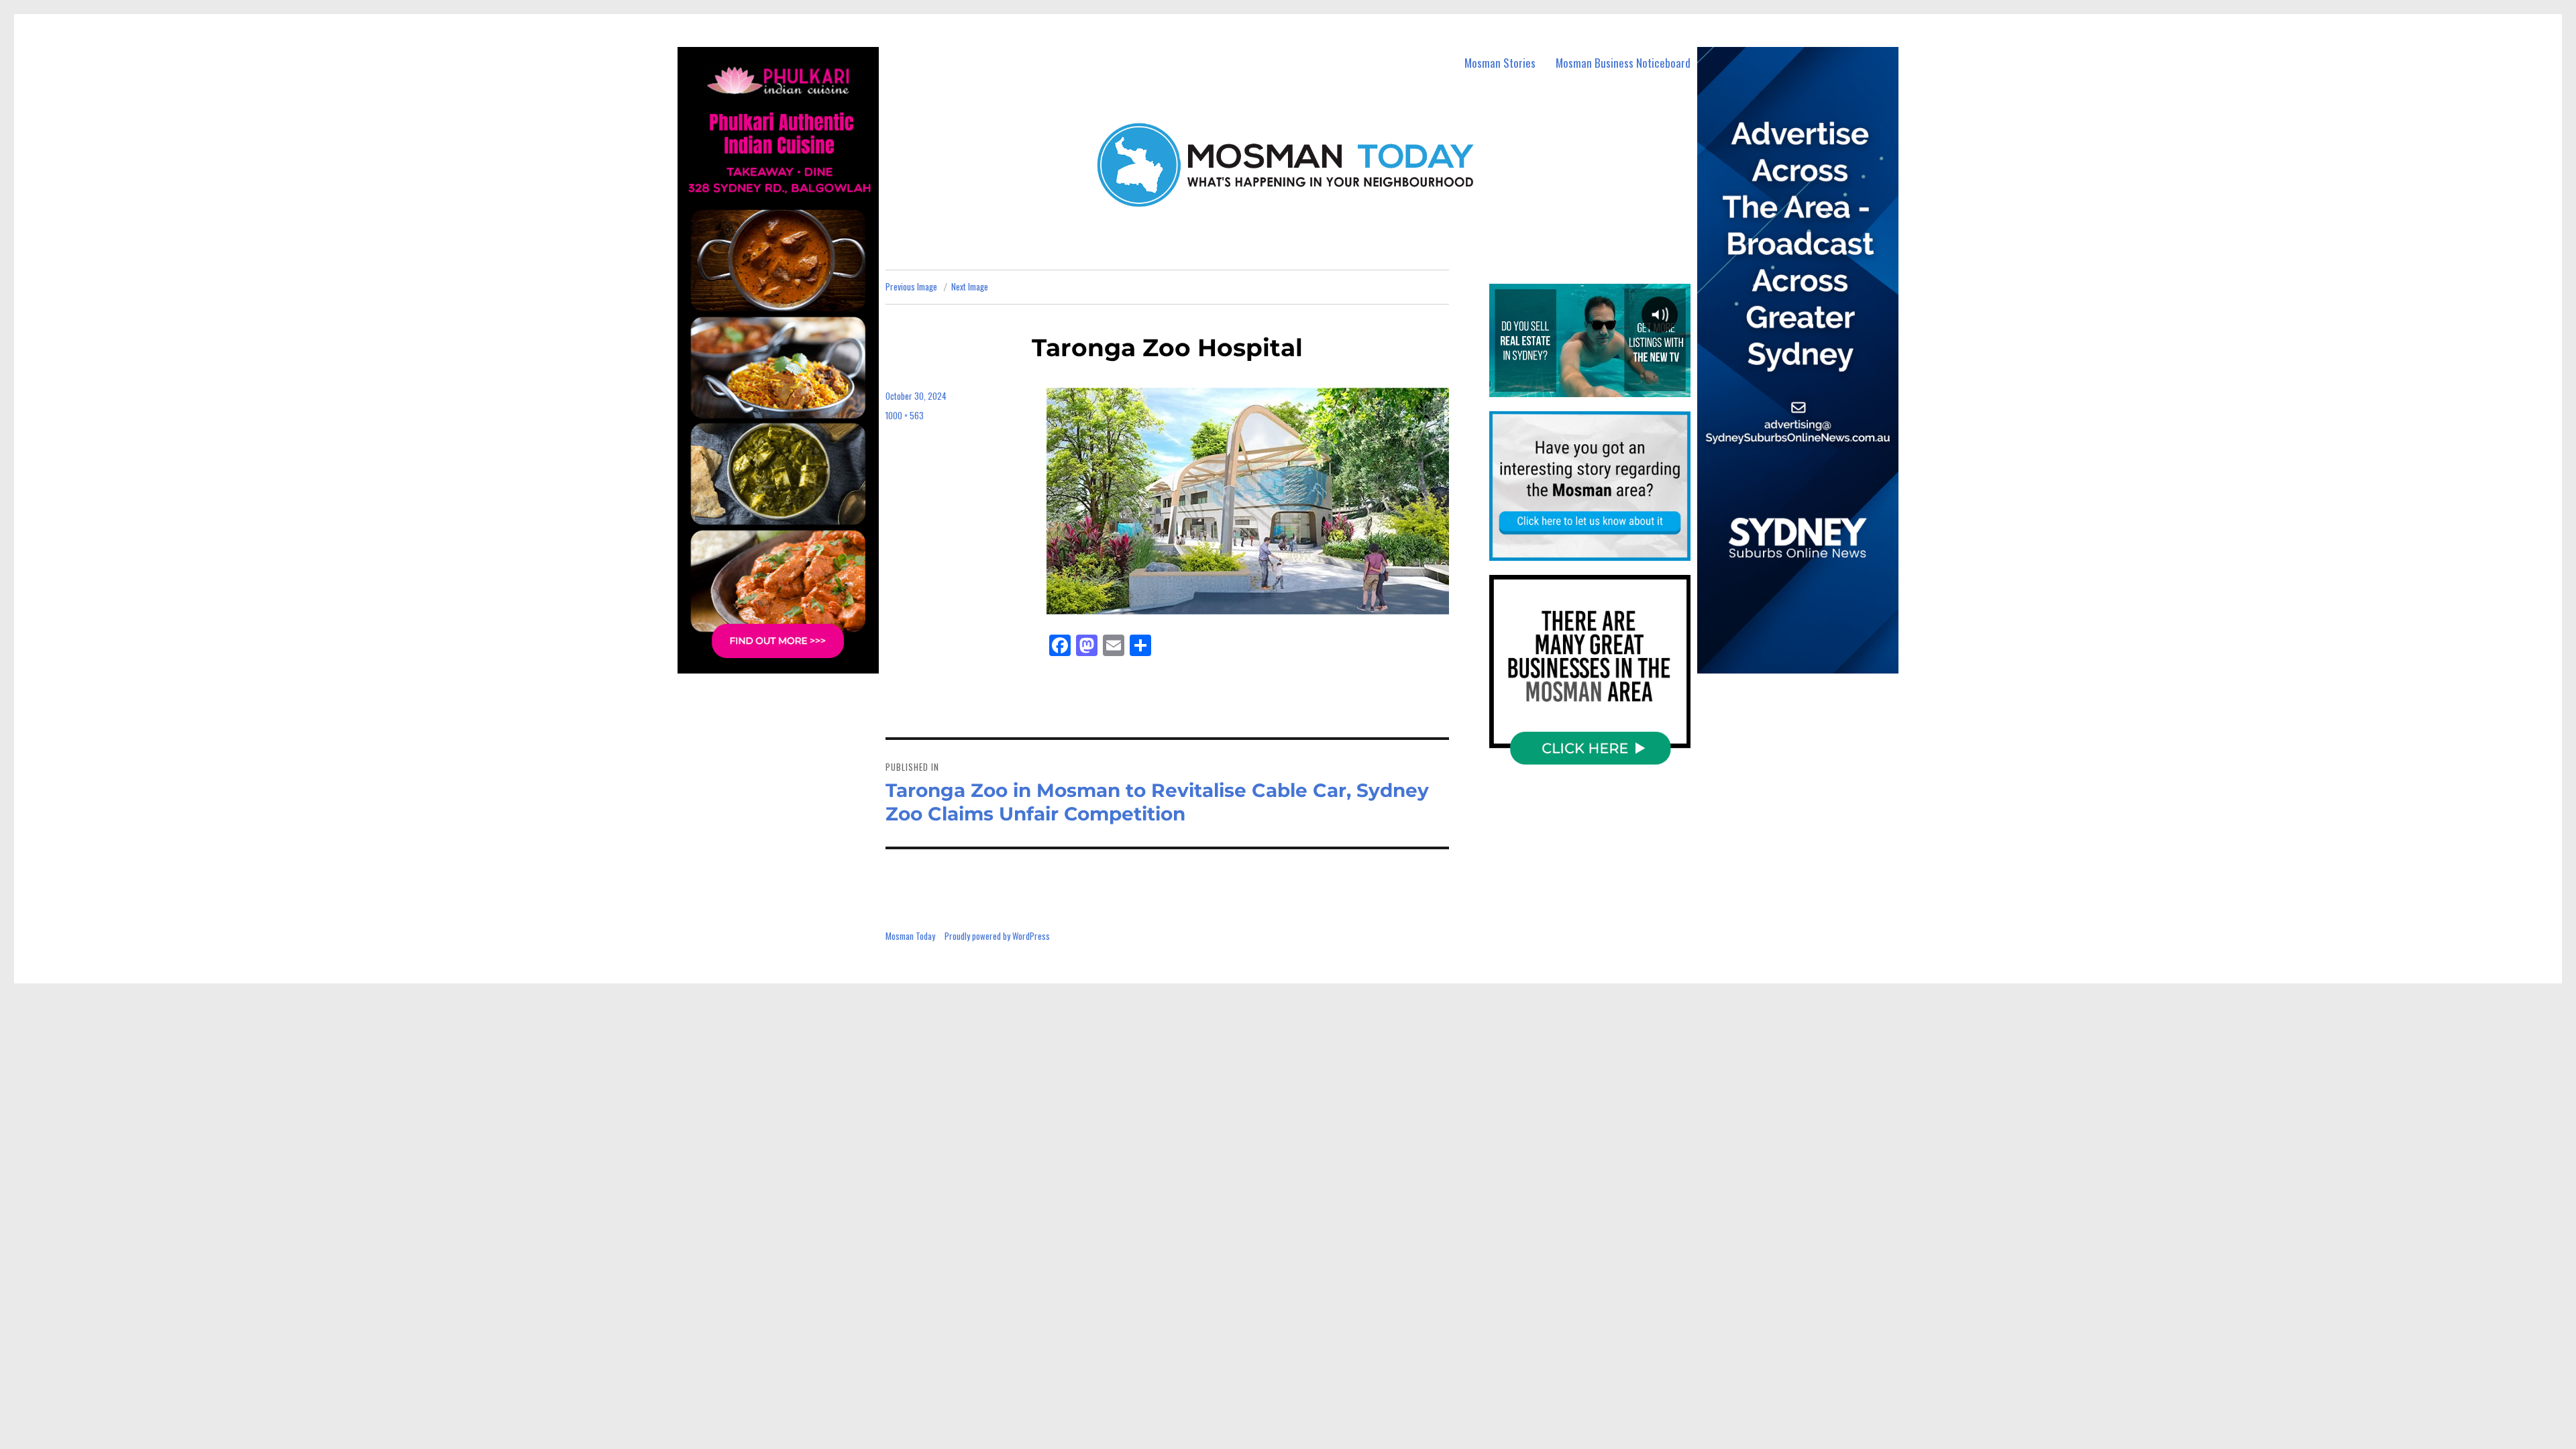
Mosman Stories (1500, 63)
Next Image (970, 286)
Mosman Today (910, 936)
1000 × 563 (905, 415)
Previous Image (911, 286)
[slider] (1589, 386)
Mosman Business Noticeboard (1623, 63)
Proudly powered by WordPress (997, 936)
